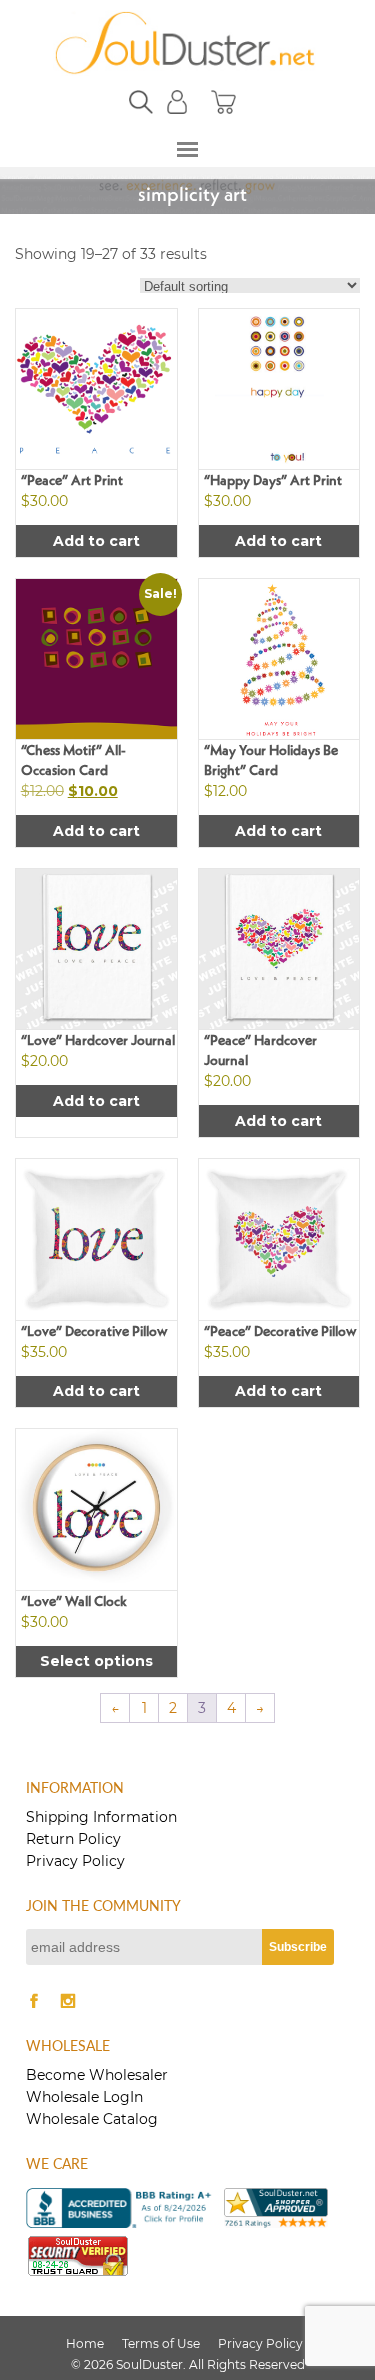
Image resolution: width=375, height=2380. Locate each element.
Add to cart (96, 541)
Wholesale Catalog (92, 2119)
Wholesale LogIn (84, 2097)
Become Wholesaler (97, 2075)
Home (85, 2343)
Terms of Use (161, 2343)
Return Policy (73, 1839)
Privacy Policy (75, 1861)
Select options (96, 1661)
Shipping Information (101, 1817)
